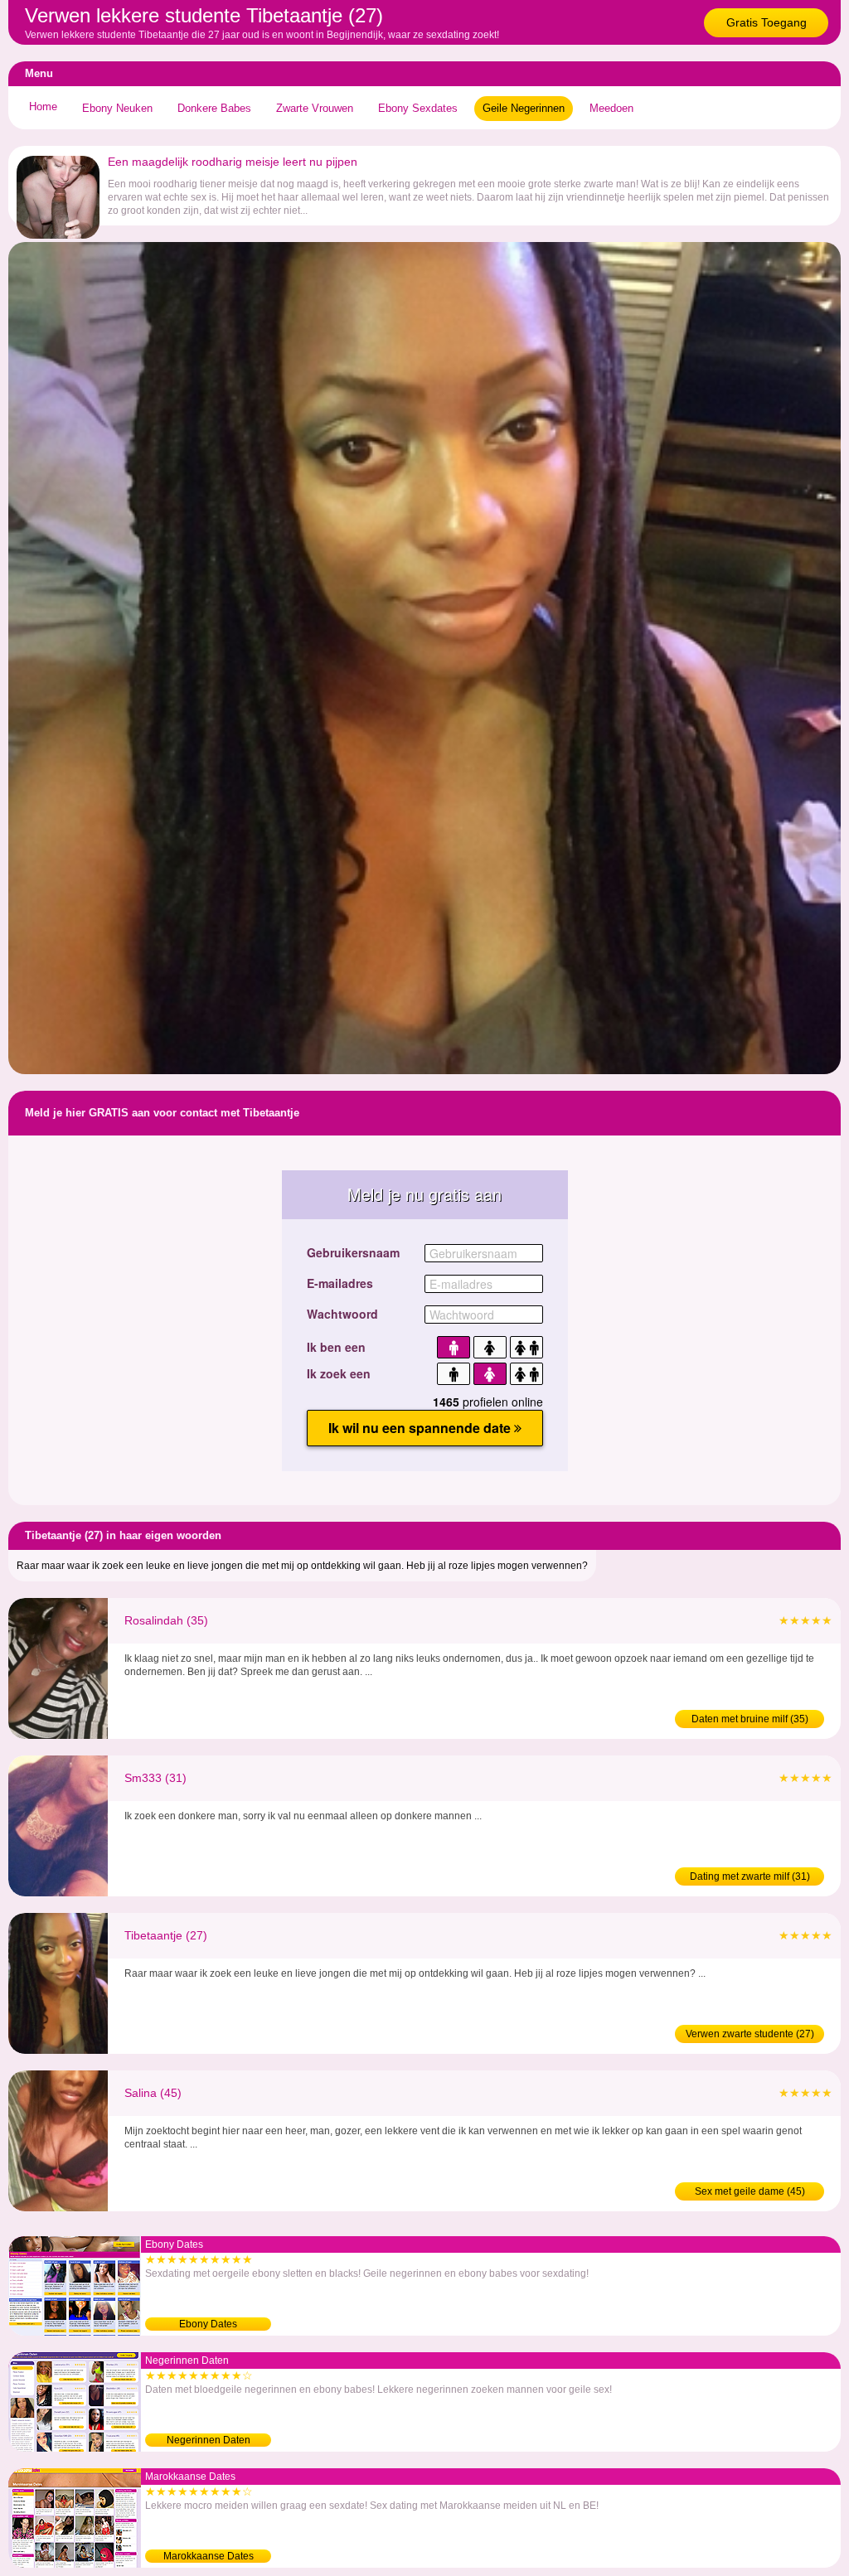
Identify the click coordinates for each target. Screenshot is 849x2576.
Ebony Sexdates (418, 108)
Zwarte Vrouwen (315, 108)
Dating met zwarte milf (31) (750, 1876)
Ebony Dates (208, 2324)
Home (43, 107)
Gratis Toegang (767, 22)
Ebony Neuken (117, 108)
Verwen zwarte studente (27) (750, 2034)
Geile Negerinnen (524, 108)
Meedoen (611, 108)
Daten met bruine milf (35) (750, 1719)
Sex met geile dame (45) (750, 2191)
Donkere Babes (214, 108)
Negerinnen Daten (209, 2440)
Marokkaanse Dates (209, 2556)
